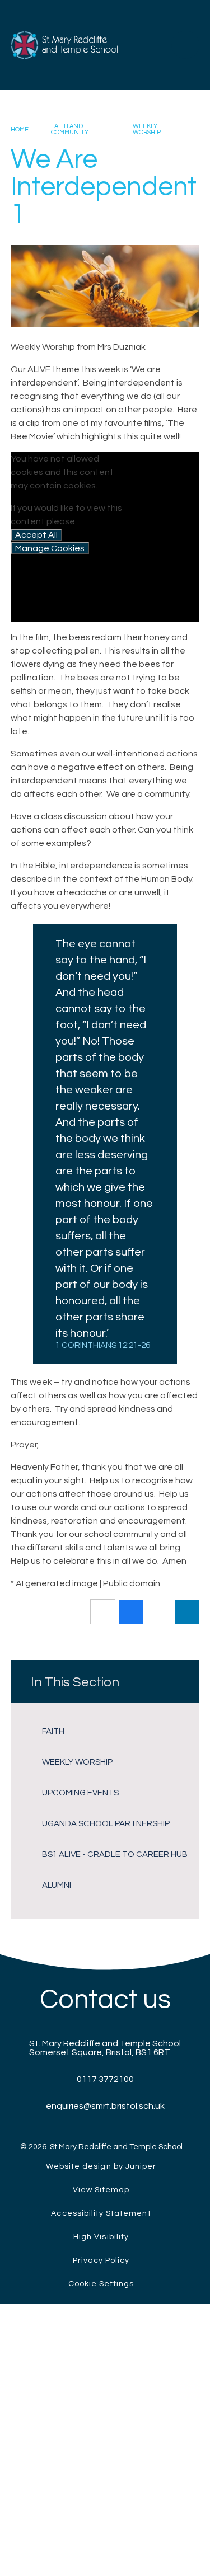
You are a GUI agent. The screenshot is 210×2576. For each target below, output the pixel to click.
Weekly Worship (147, 129)
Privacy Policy (101, 2260)
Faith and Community (70, 129)
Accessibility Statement (101, 2213)
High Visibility (101, 2237)
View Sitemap (101, 2190)
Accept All (36, 535)
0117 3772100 (105, 2079)
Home (20, 130)
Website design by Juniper (101, 2166)
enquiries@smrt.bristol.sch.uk (105, 2106)
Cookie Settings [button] (101, 2284)
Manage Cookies (50, 548)
